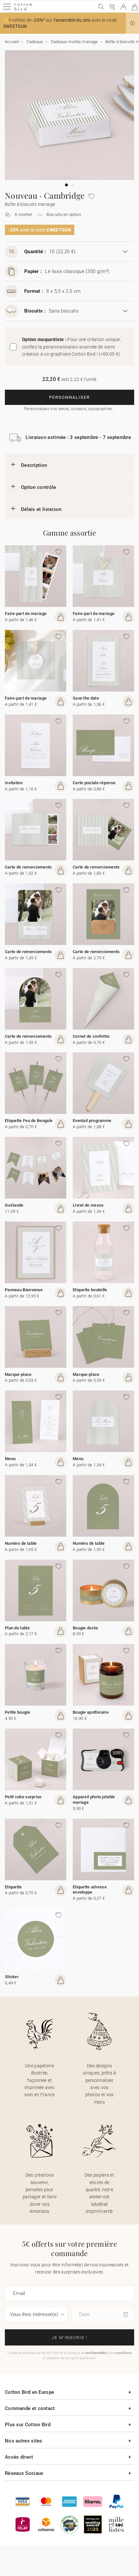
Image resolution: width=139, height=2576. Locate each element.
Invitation (14, 783)
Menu (10, 1459)
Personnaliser (69, 397)
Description (34, 465)
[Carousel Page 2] (73, 185)
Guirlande (14, 1205)
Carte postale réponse (94, 783)
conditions (123, 2353)
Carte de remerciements (28, 867)
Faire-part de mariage (26, 614)
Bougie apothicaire (91, 1712)
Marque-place (18, 1374)
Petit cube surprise (23, 1797)
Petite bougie (17, 1712)
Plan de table (17, 1628)
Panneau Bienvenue (24, 1290)
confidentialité (96, 2353)
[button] (133, 23)
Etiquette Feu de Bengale (29, 1121)
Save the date (86, 698)
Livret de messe (88, 1205)
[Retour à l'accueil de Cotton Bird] (23, 10)
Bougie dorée (86, 1628)
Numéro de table (21, 1543)
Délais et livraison (41, 509)
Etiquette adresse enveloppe (90, 1890)
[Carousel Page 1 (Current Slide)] (66, 185)
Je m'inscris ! (70, 2338)
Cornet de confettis (91, 1036)
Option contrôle (39, 487)
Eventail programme (92, 1121)
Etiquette (13, 1887)
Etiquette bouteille (90, 1290)
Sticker (12, 1977)
